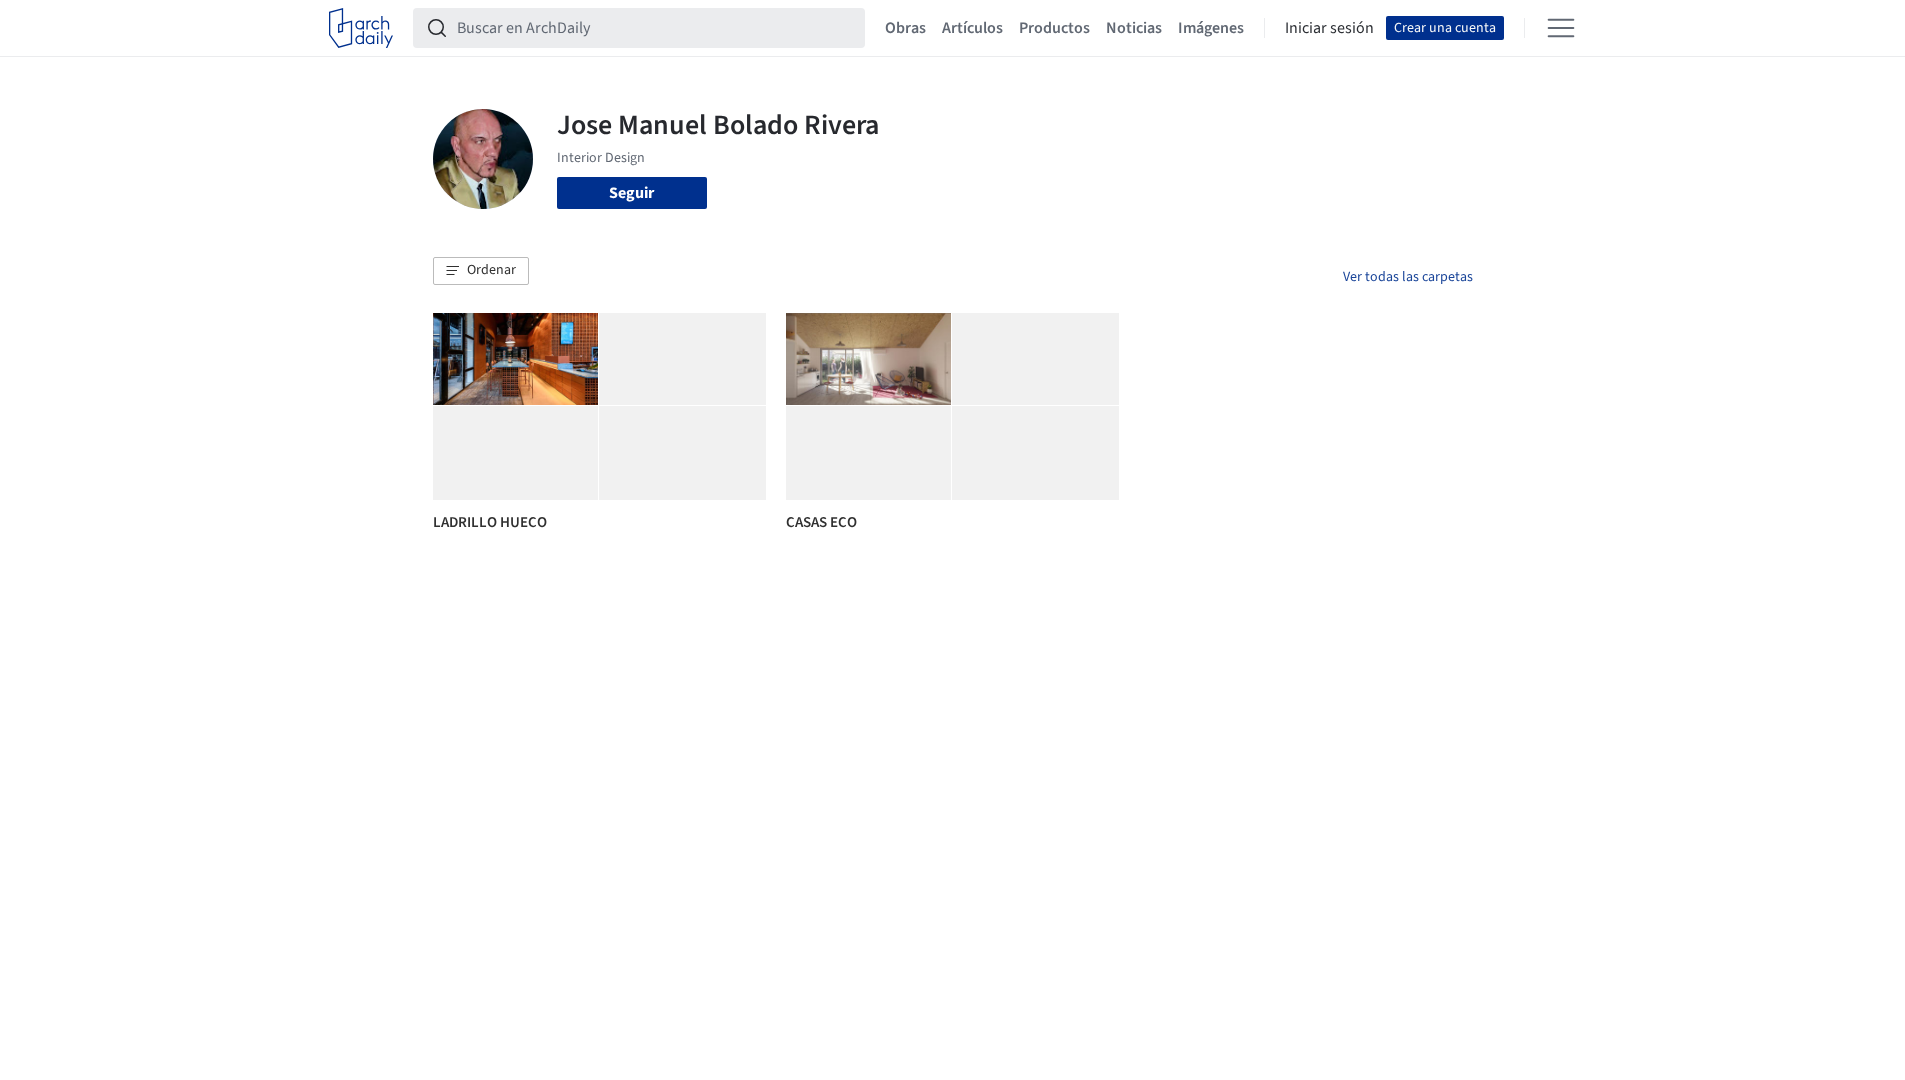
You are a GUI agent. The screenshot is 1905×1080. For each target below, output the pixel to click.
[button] (481, 271)
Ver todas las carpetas (1408, 277)
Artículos (972, 28)
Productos (1054, 28)
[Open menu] (1561, 28)
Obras (905, 28)
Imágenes (1211, 28)
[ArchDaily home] (361, 28)
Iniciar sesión (1329, 28)
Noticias (1134, 28)
